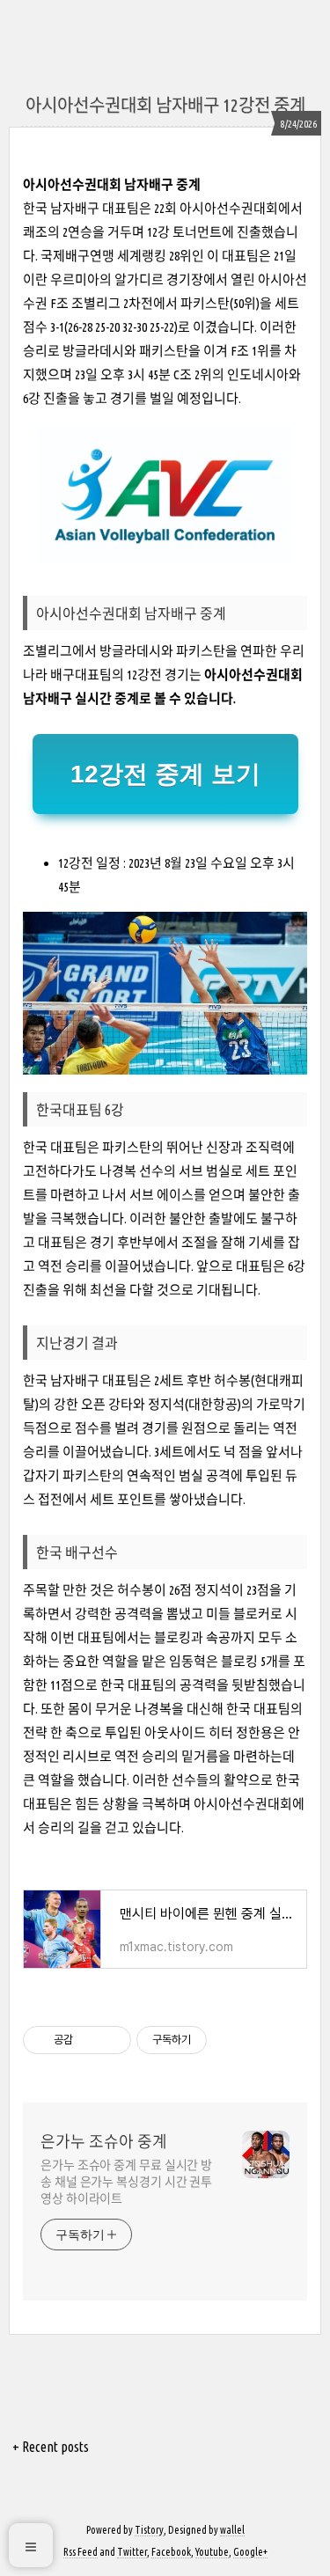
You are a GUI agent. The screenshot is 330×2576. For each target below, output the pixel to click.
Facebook (171, 2552)
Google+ (250, 2552)
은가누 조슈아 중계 (104, 2141)
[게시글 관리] (111, 2040)
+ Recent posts (51, 2447)
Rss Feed (81, 2552)
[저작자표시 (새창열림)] (215, 2040)
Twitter (132, 2552)
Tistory (149, 2530)
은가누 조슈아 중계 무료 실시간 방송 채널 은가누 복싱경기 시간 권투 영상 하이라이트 (126, 2182)
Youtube (212, 2552)
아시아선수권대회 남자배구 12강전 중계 (165, 105)
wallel (232, 2530)
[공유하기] (89, 2040)
